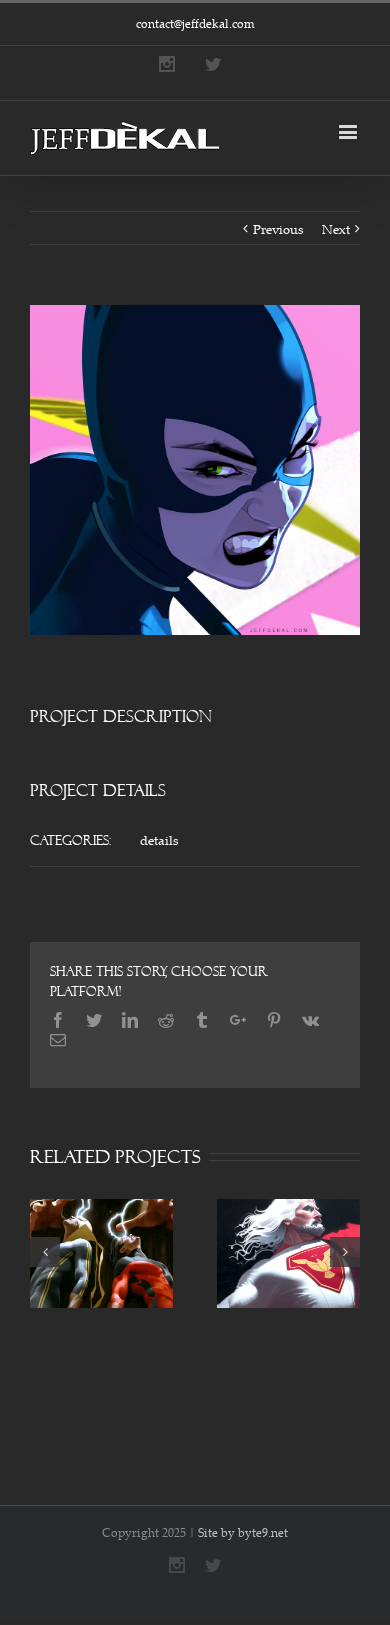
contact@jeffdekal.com (195, 23)
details (159, 840)
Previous (278, 229)
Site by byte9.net (243, 1532)
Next (336, 229)
